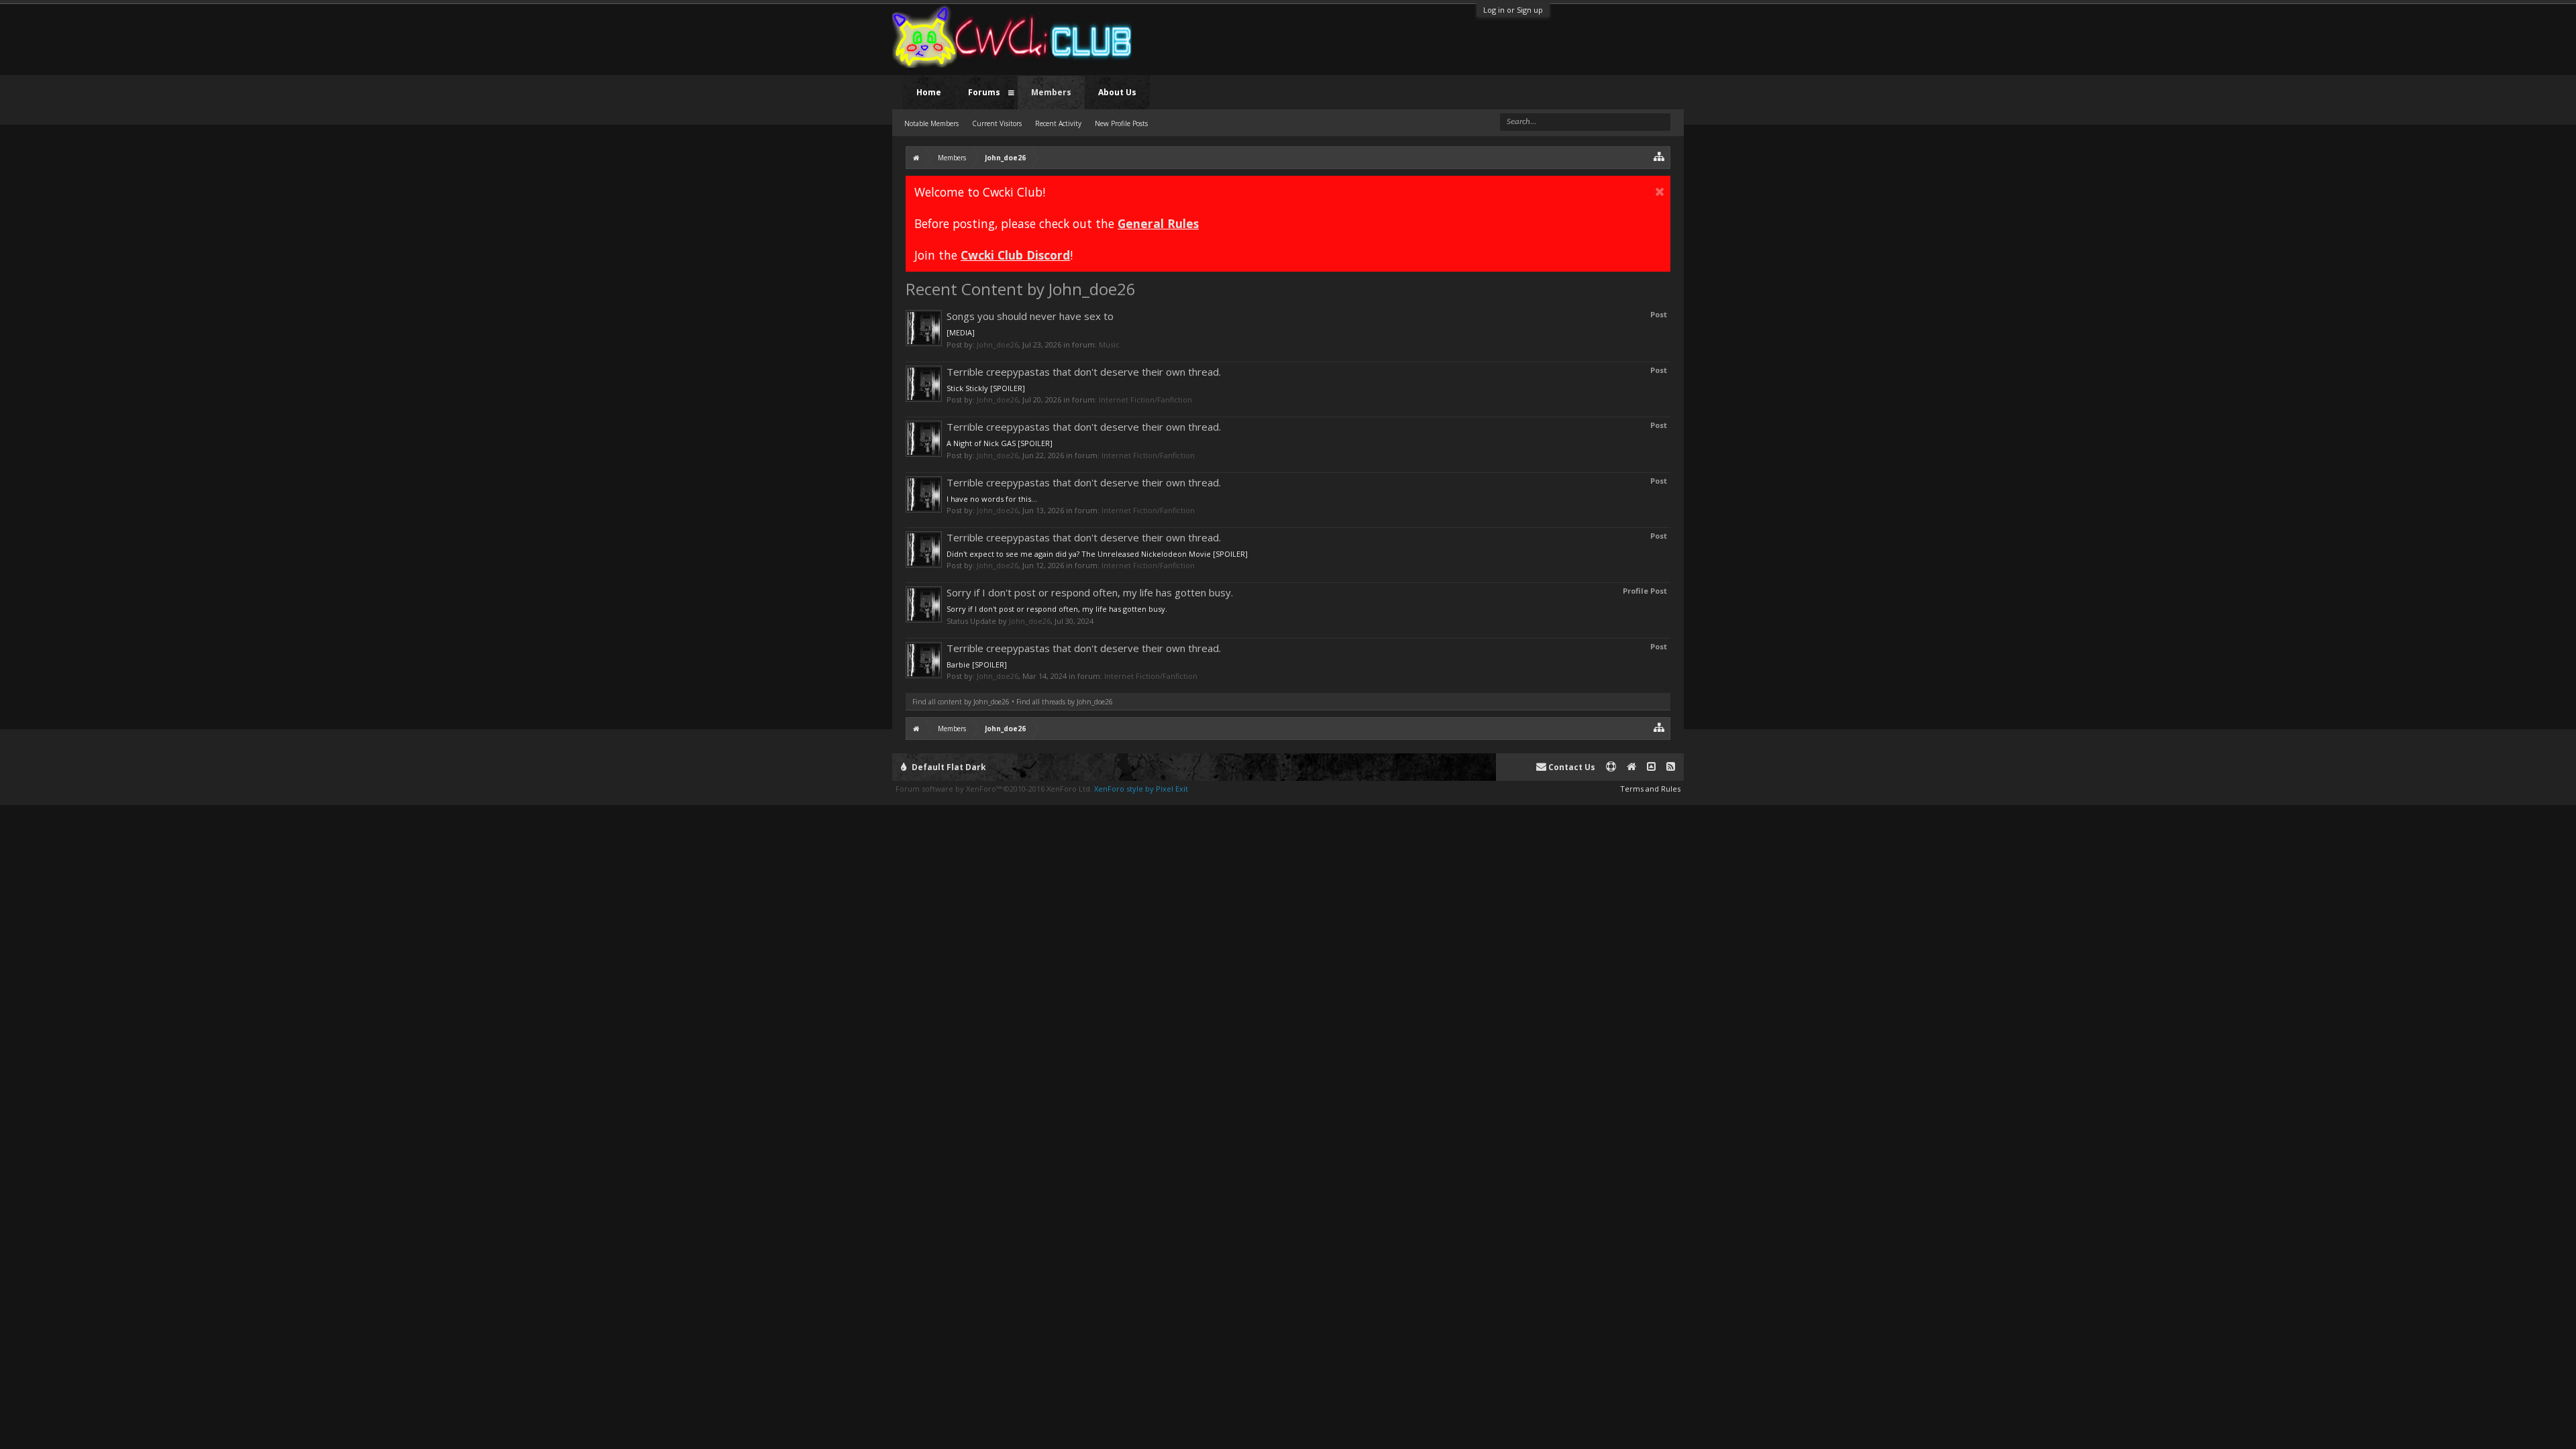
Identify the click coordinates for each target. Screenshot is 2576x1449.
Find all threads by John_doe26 (1065, 702)
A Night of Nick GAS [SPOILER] (1000, 443)
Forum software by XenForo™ (994, 789)
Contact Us (1571, 767)
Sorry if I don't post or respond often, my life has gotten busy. (1090, 592)
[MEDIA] (961, 332)
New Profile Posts (1121, 123)
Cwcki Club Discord (1015, 255)
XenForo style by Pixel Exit (1141, 789)
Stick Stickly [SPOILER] (986, 388)
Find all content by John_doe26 (961, 702)
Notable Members (931, 123)
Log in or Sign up (1513, 10)
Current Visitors (997, 123)
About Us (1117, 92)
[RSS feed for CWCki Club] (1671, 767)
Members (1051, 92)
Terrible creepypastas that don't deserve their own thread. (1084, 372)
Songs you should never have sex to (1030, 316)
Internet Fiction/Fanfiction (1145, 399)
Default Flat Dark (948, 767)
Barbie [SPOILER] (977, 664)
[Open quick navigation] (1659, 156)
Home (929, 92)
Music (1109, 344)
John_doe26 (998, 344)
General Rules (1158, 223)
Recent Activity (1058, 123)
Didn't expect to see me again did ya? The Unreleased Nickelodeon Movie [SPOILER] (1097, 554)
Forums (984, 92)
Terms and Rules (1650, 789)
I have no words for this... (992, 499)
